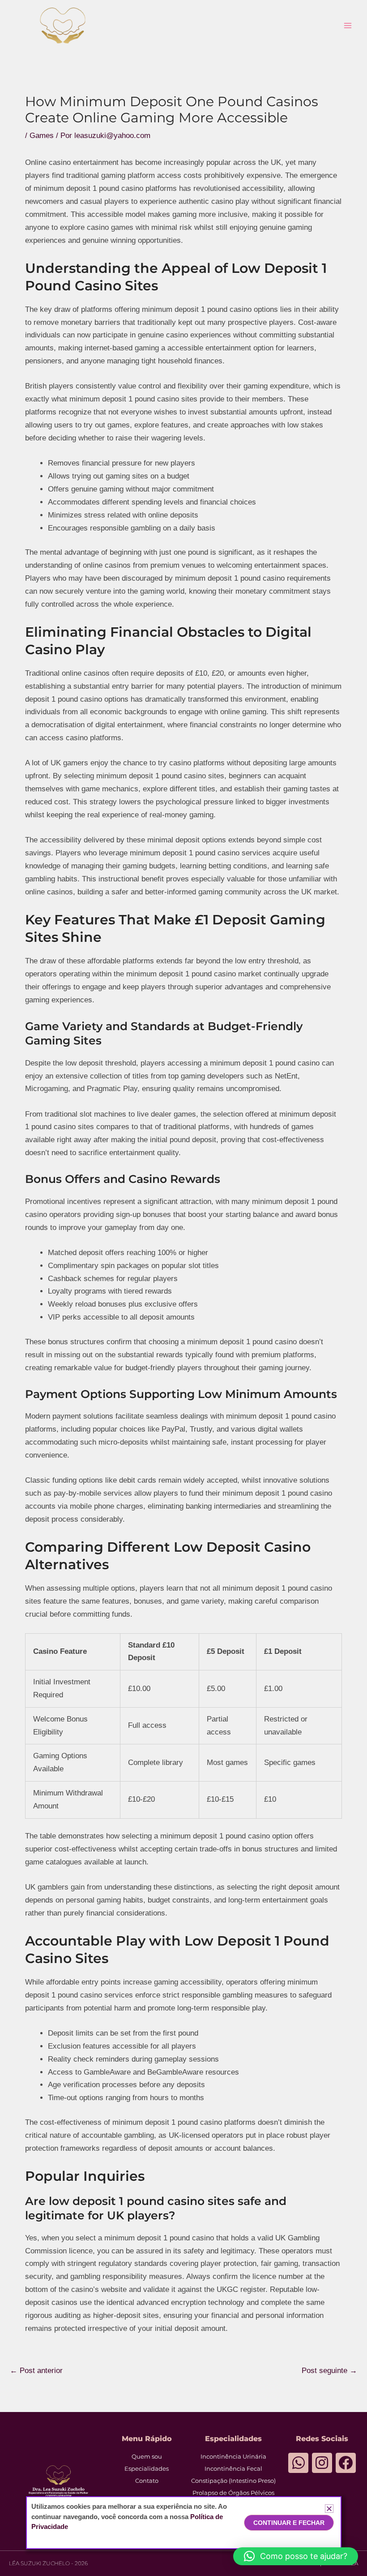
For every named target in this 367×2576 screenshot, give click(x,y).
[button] (296, 2556)
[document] (183, 1288)
